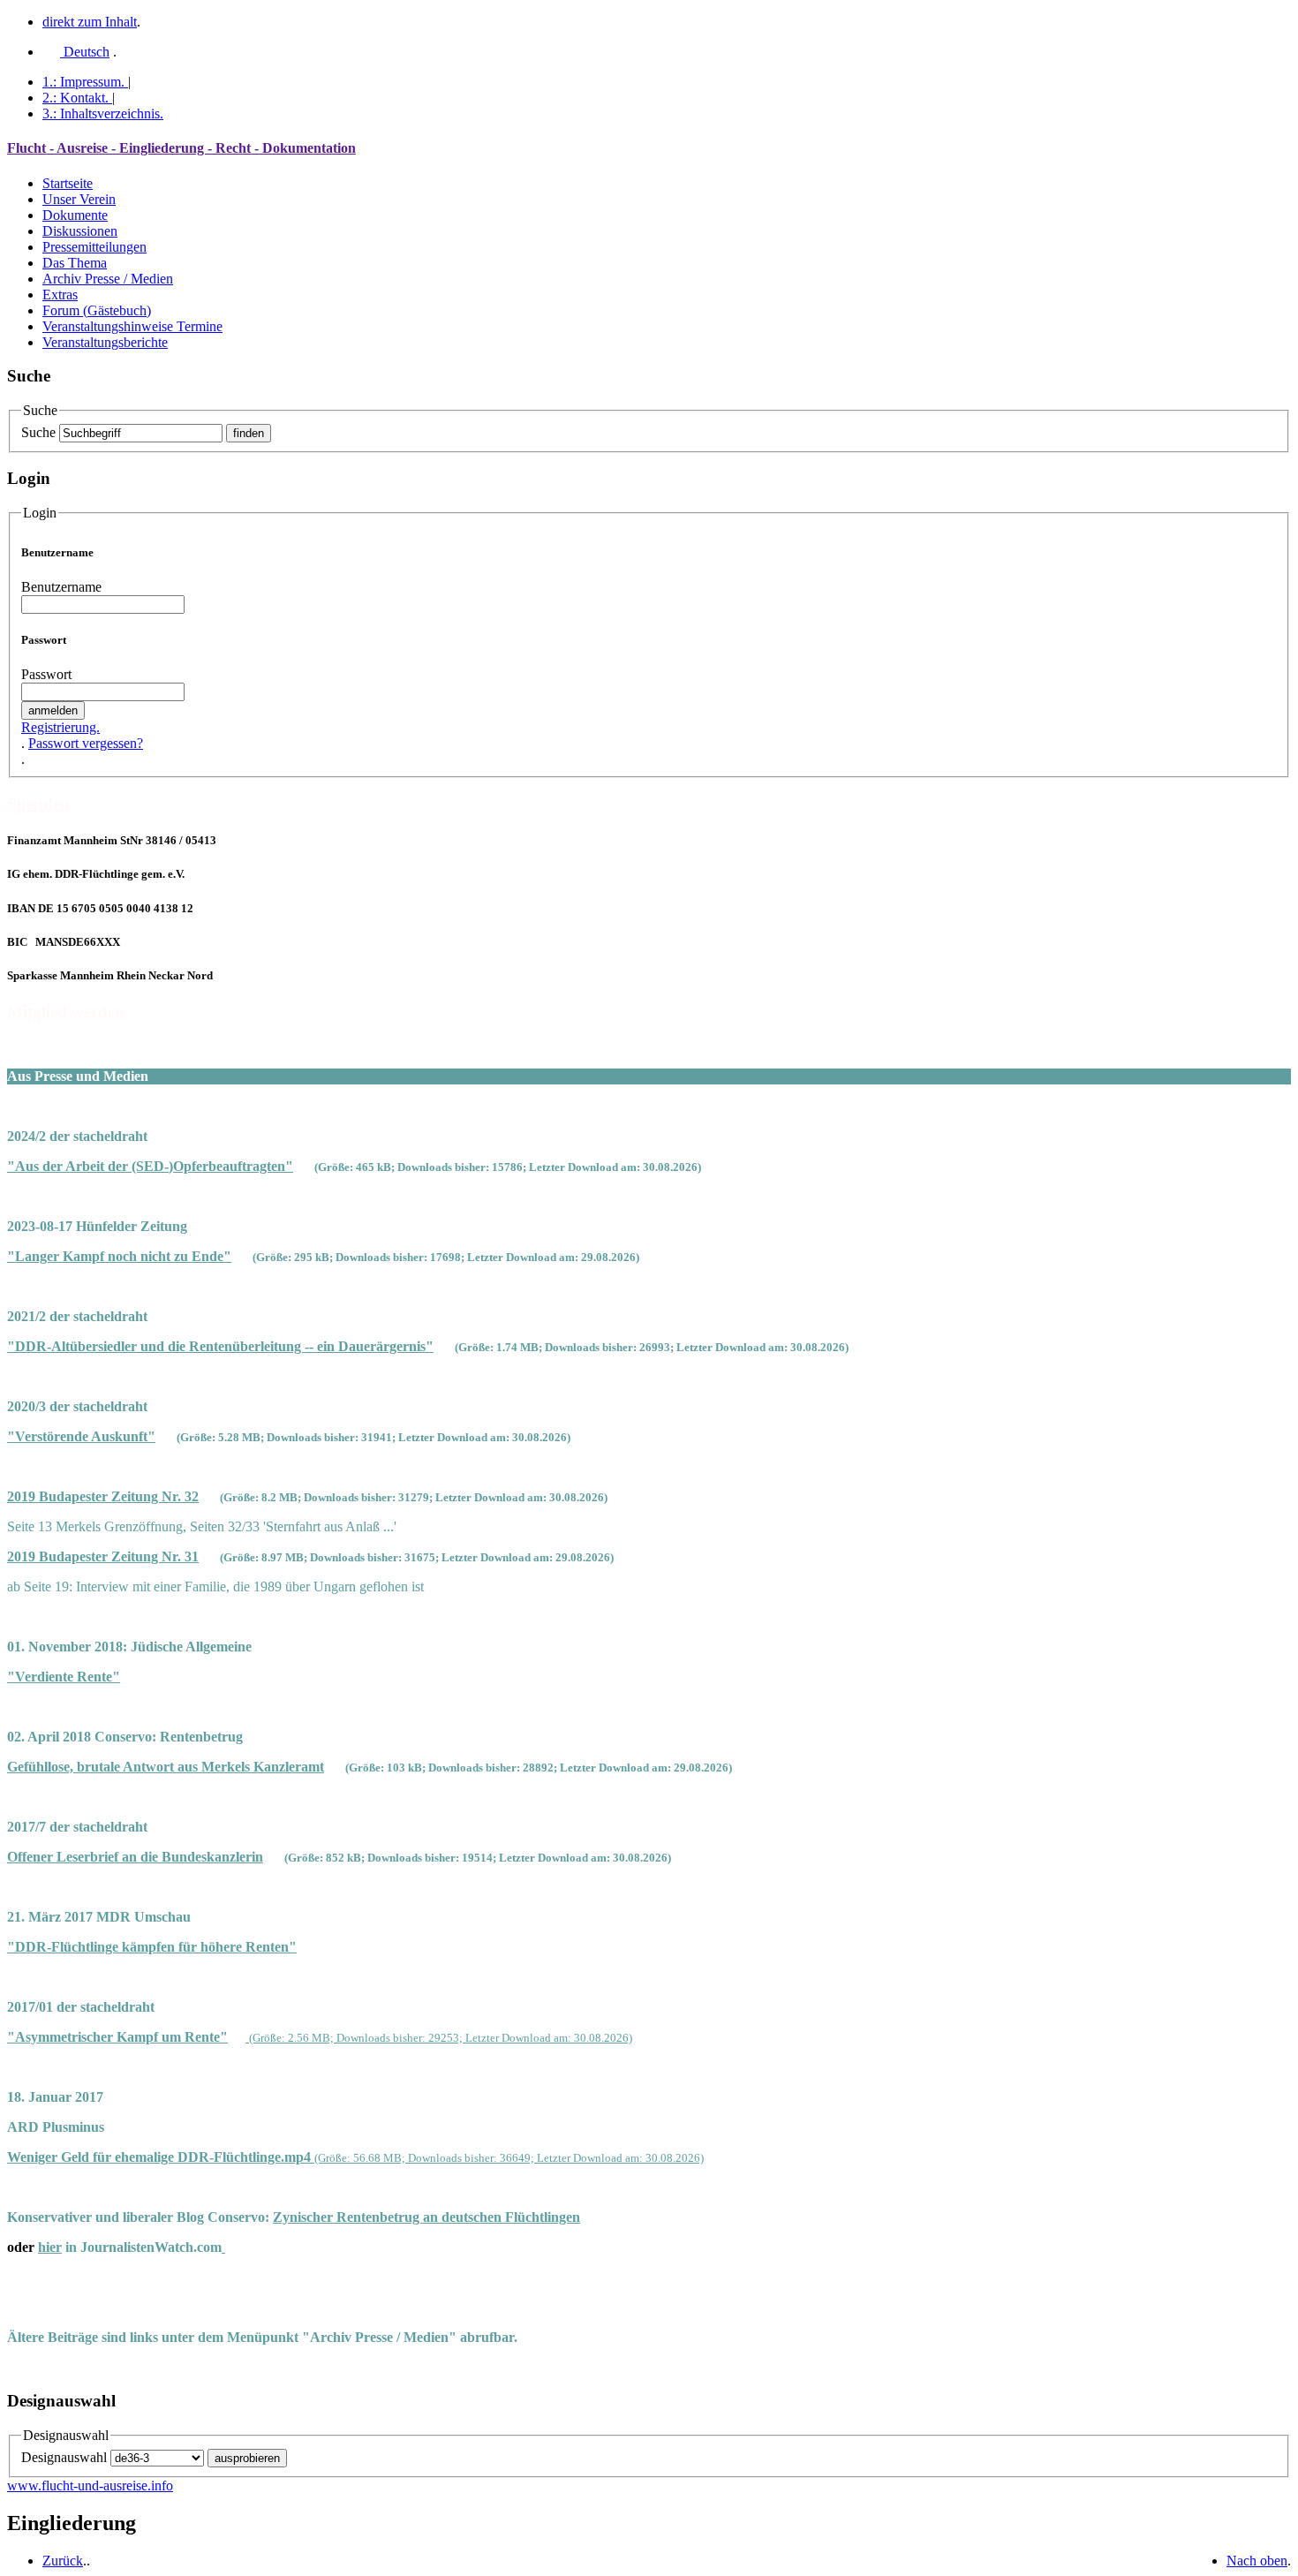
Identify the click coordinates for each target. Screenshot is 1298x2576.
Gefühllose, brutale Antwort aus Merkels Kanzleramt (166, 1767)
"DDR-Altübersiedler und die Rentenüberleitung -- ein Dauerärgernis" (220, 1346)
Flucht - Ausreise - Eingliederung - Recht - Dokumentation (181, 148)
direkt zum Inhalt (90, 22)
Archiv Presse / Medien (108, 279)
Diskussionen (80, 231)
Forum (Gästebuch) (97, 310)
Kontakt (75, 98)
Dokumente (75, 215)
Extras (60, 295)
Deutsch (85, 52)
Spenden (38, 804)
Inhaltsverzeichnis (103, 113)
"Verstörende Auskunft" (81, 1436)
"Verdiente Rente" (64, 1677)
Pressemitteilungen (94, 247)
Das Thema (75, 263)
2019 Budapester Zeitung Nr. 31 (103, 1556)
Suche (38, 432)
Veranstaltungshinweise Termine (132, 326)
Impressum (83, 82)
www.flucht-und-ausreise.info (90, 2485)
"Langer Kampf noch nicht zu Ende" (119, 1256)
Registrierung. (60, 727)
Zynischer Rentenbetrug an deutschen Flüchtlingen (426, 2217)
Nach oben (1257, 2561)
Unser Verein (79, 199)
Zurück (63, 2561)
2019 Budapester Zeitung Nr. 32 (103, 1496)
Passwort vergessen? (86, 743)
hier (50, 2247)
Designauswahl (64, 2457)
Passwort (46, 674)
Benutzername (61, 587)
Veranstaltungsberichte (105, 342)
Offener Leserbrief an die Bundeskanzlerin (135, 1857)
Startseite (68, 183)
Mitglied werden (66, 1012)
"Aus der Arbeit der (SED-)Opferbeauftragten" (150, 1166)
